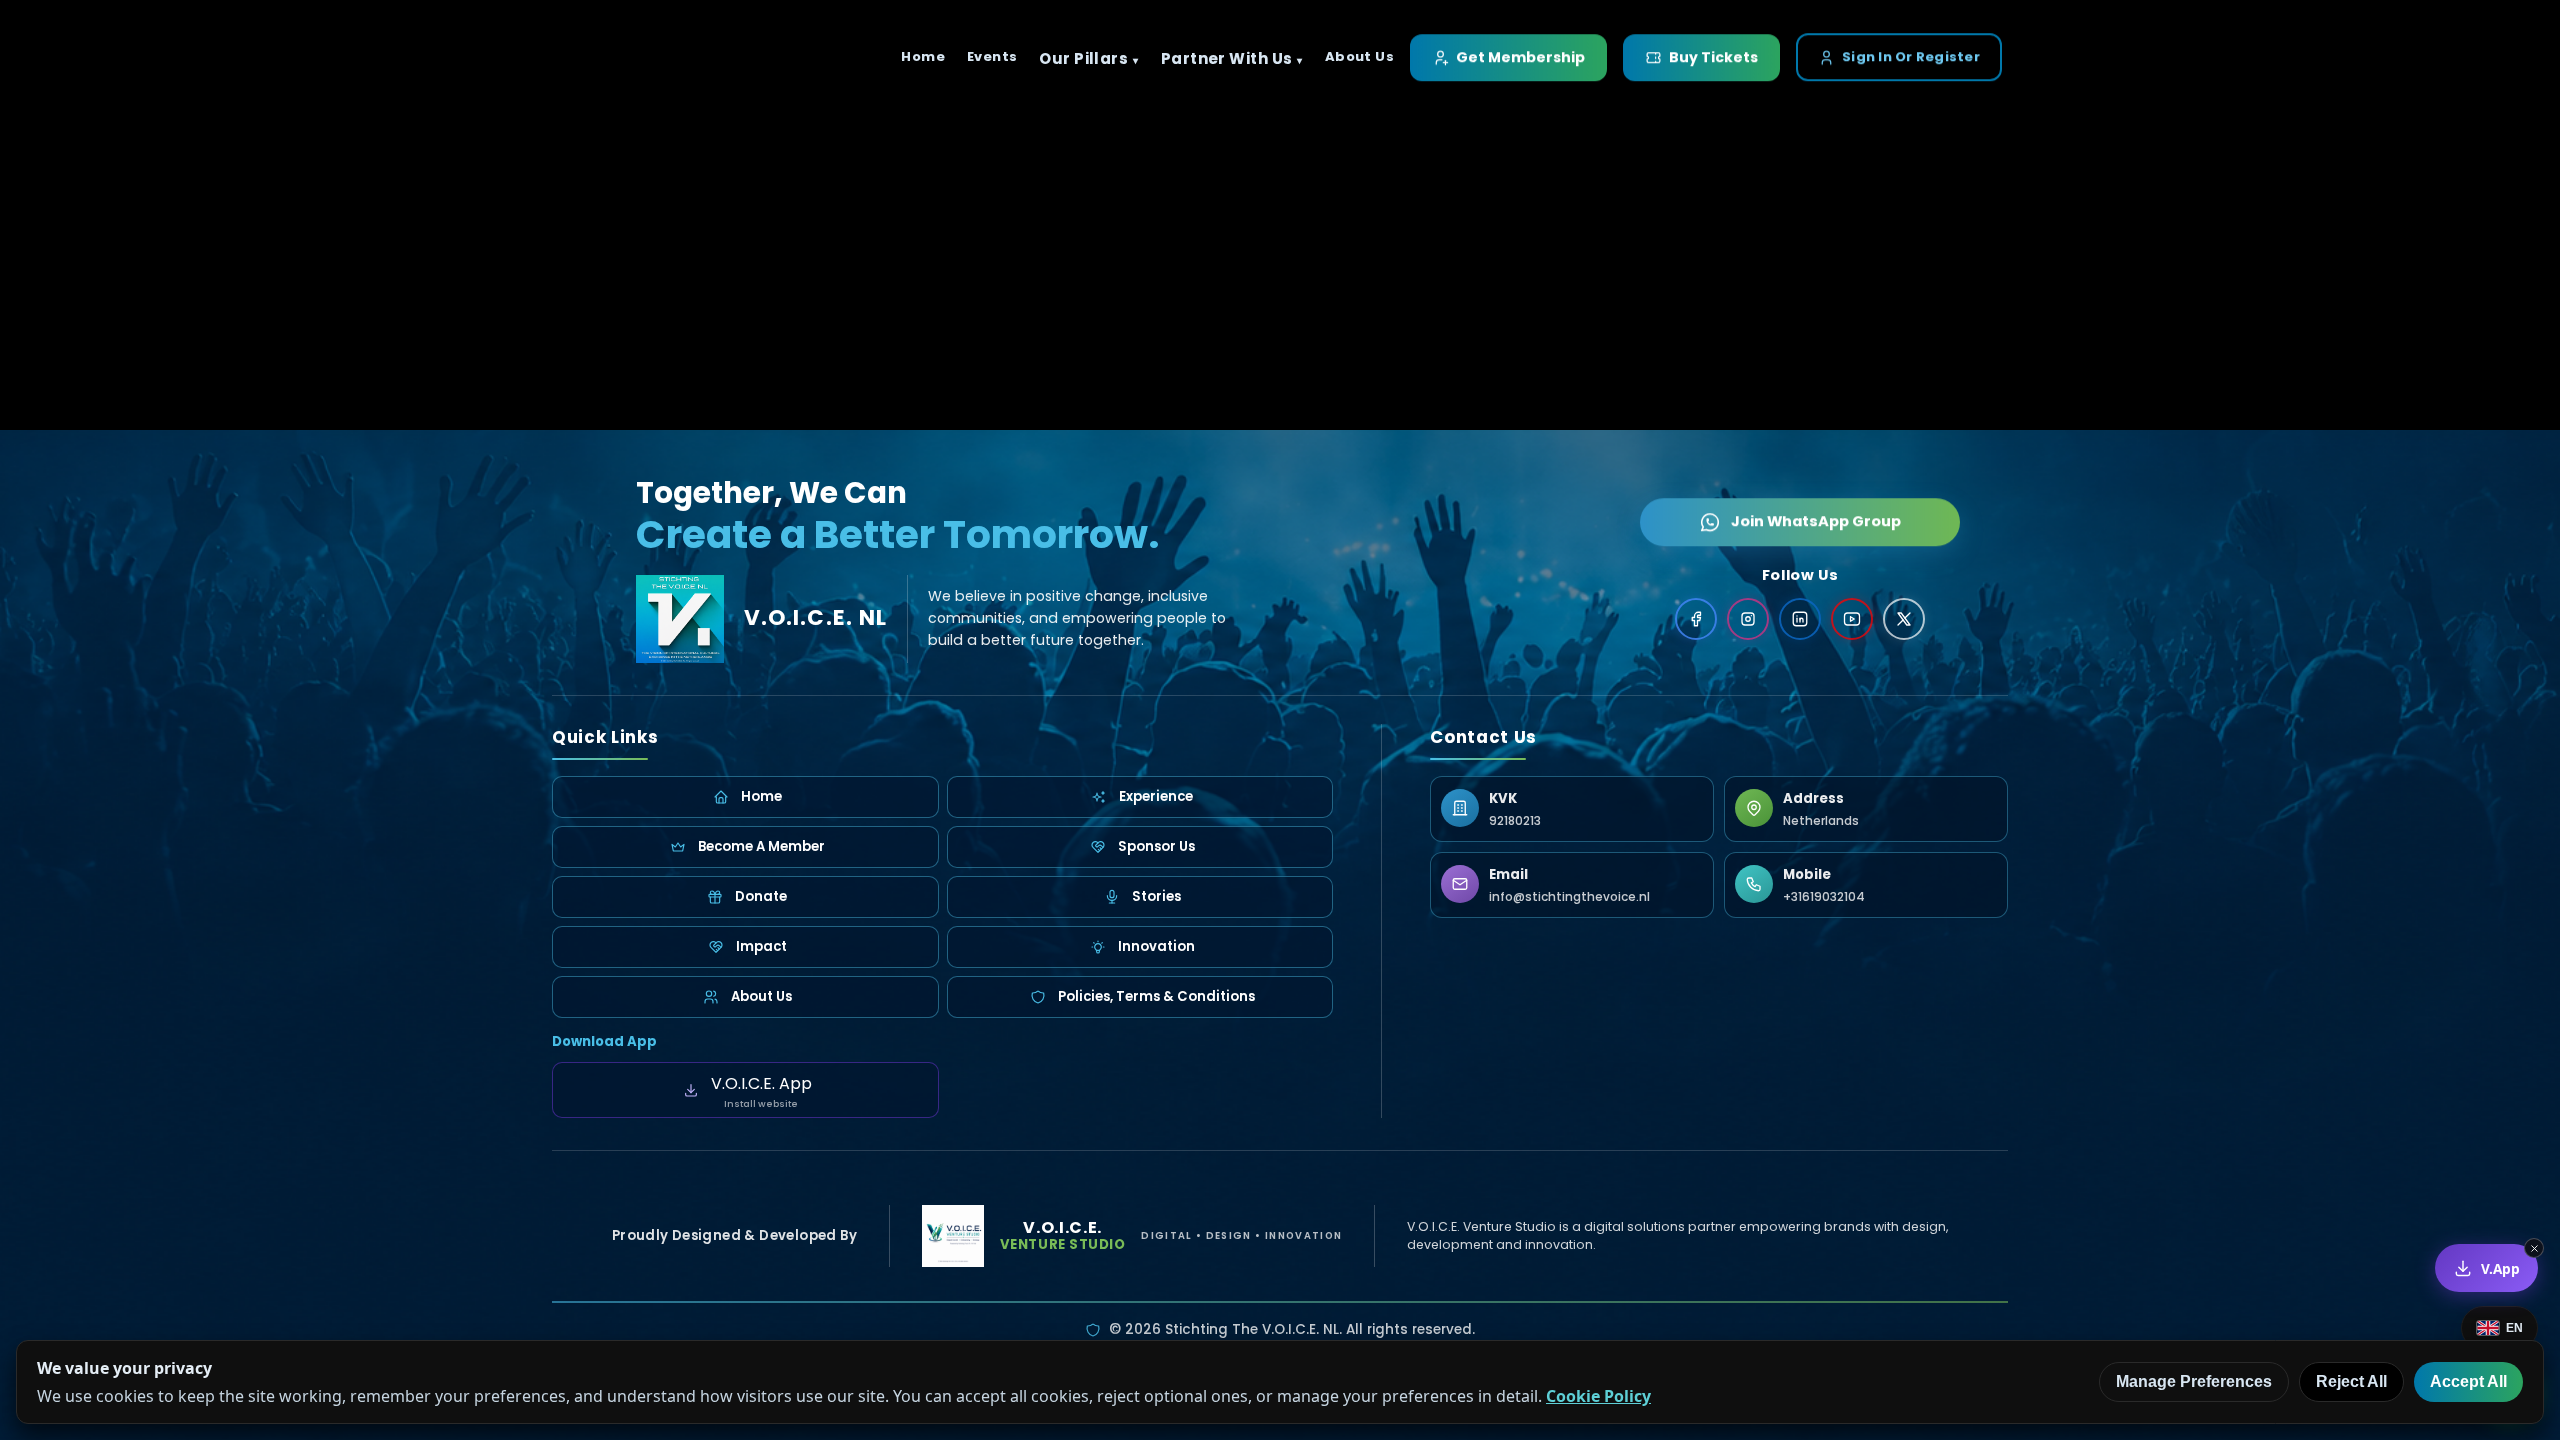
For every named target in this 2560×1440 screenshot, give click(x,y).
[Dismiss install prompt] (2534, 1248)
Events (992, 56)
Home (923, 56)
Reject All (2351, 1381)
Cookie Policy (1598, 1396)
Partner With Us (1227, 58)
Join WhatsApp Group (1816, 520)
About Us (1359, 56)
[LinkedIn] (1800, 619)
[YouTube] (1852, 619)
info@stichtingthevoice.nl (1569, 897)
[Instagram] (1748, 619)
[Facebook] (1696, 619)
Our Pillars (1083, 58)
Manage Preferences (2194, 1381)
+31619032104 (1824, 897)
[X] (1904, 619)
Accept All (2468, 1381)
